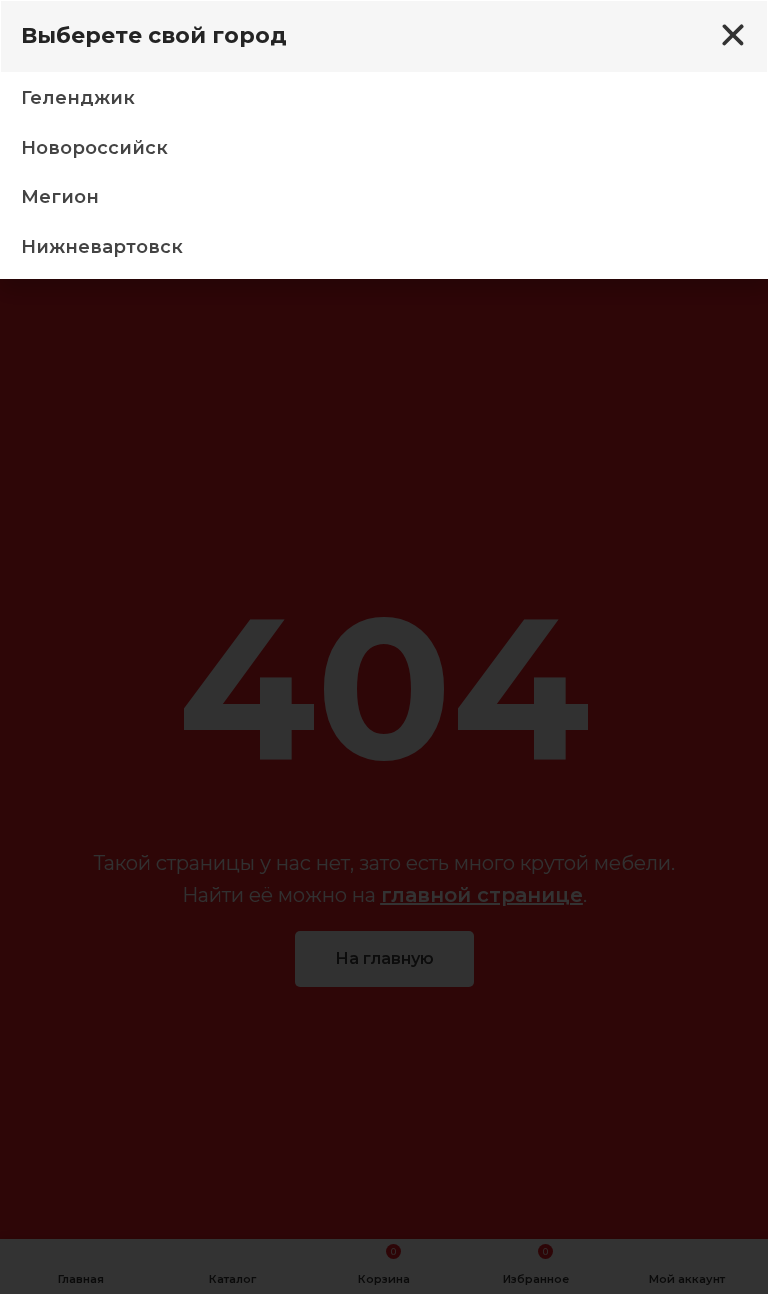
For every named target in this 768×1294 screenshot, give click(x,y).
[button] (733, 35)
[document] (384, 647)
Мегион (60, 197)
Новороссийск (94, 148)
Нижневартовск (102, 247)
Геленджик (78, 98)
